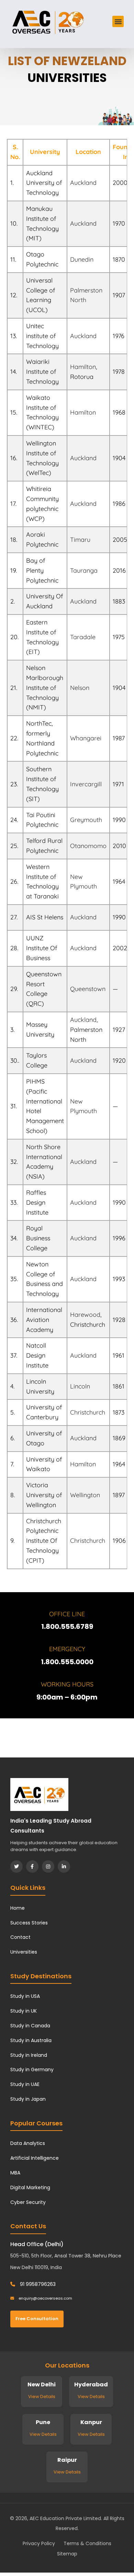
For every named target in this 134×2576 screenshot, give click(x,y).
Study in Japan (28, 2099)
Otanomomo (88, 846)
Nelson (80, 688)
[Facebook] (32, 1867)
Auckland (83, 183)
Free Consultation (37, 2319)
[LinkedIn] (64, 1867)
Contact (20, 1937)
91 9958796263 (37, 2284)
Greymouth (86, 820)
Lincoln (80, 1386)
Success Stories (29, 1923)
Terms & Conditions (87, 2543)
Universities (24, 1952)
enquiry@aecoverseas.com (45, 2298)
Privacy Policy (39, 2543)
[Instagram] (48, 1867)
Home (18, 1908)
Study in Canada (30, 2026)
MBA (15, 2173)
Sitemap (67, 2554)
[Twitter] (16, 1867)
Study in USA (25, 1996)
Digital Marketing (30, 2187)
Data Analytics (28, 2143)
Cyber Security (28, 2202)
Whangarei (86, 738)
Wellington (85, 1495)
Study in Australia (31, 2040)
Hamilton (83, 367)
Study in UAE (25, 2084)
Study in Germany (32, 2070)
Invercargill (86, 784)
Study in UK (24, 2011)
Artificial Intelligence (35, 2158)
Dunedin (82, 259)
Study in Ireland (29, 2055)
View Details (42, 2396)
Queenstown (88, 989)
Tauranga (84, 570)
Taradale (83, 637)
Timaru (80, 540)
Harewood (85, 1315)
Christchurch (88, 1412)
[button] (118, 21)
